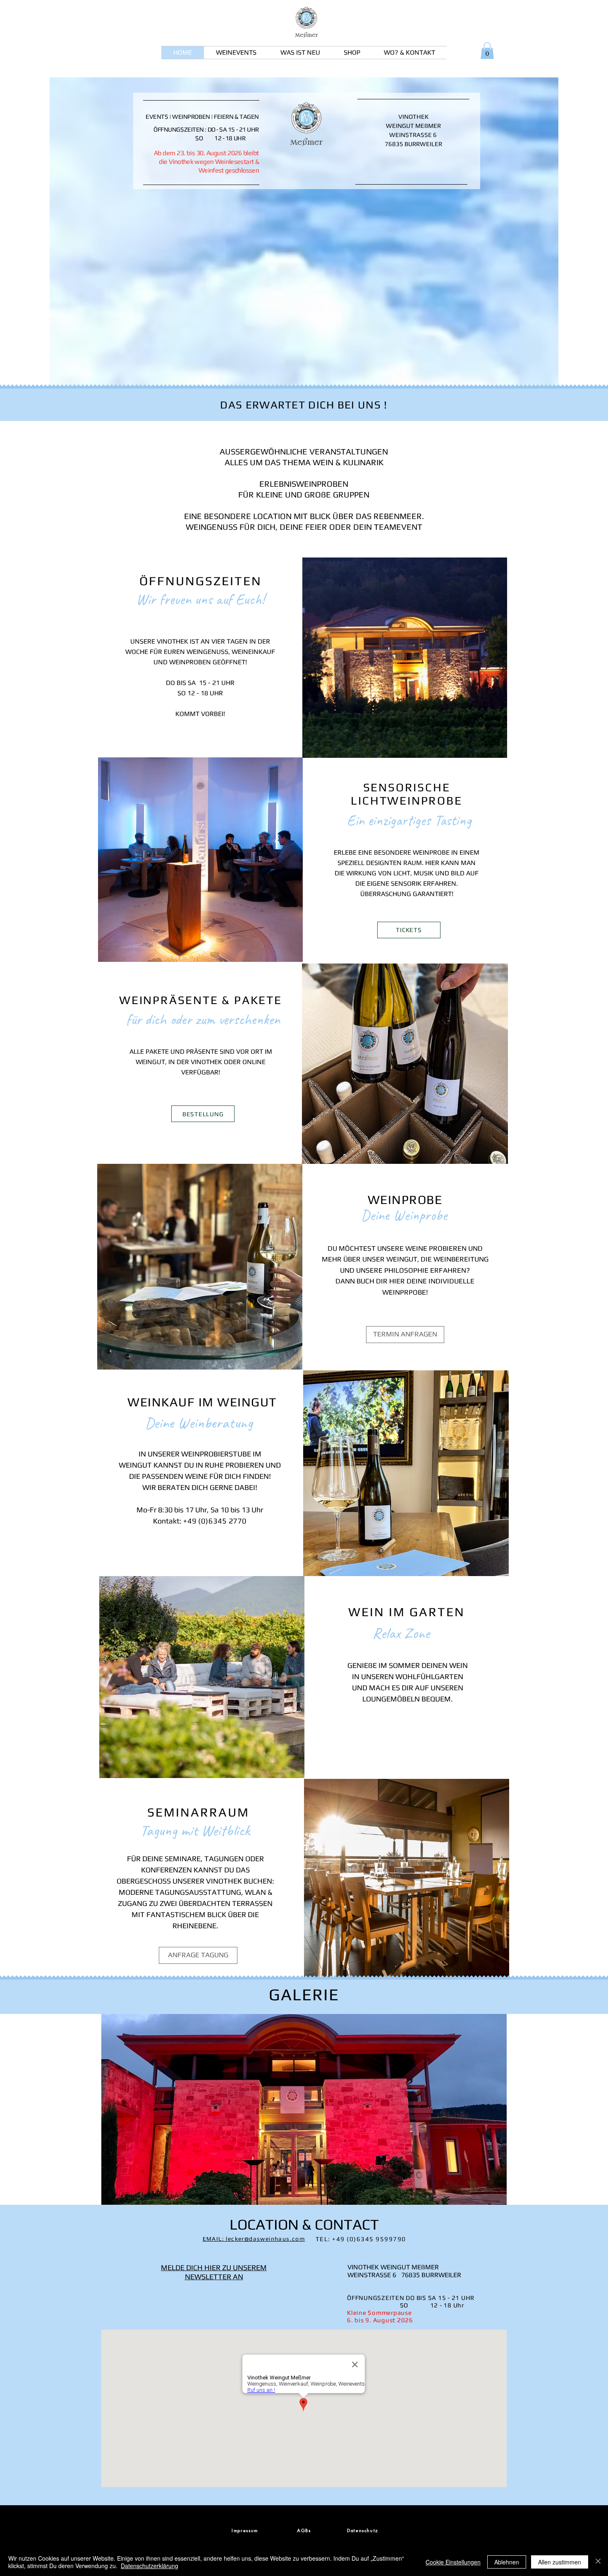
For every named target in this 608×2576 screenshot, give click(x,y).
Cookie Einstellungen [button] (453, 2562)
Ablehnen (507, 2562)
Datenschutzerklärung (150, 2566)
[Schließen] (598, 2562)
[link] (487, 51)
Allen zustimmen (560, 2562)
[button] (304, 2109)
